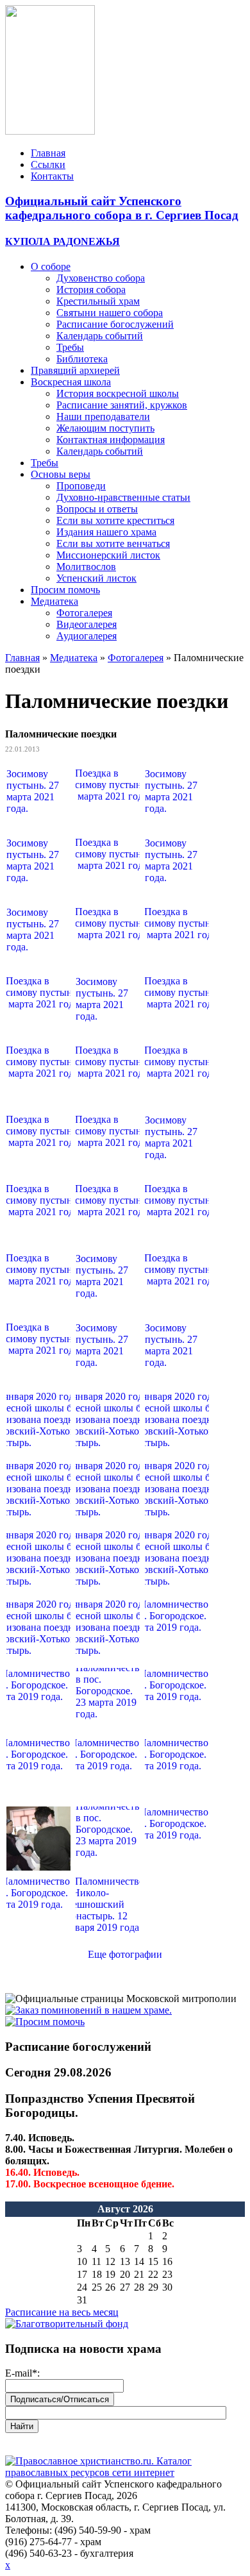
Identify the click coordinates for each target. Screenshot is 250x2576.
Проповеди (81, 486)
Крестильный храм (98, 301)
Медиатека (54, 601)
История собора (91, 290)
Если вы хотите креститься (115, 520)
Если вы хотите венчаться (113, 543)
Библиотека (82, 359)
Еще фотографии (125, 1954)
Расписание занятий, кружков (122, 405)
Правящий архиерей (75, 370)
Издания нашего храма (106, 532)
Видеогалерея (87, 624)
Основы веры (61, 474)
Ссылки (48, 164)
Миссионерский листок (108, 555)
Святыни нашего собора (110, 313)
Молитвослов (86, 567)
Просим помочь (65, 590)
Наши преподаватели (103, 417)
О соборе (51, 266)
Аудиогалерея (87, 636)
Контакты (52, 176)
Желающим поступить (105, 428)
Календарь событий (100, 336)
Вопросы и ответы (97, 509)
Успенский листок (96, 578)
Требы (70, 347)
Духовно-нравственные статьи (123, 497)
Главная (48, 153)
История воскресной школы (118, 393)
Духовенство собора (101, 278)
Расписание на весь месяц (62, 2312)
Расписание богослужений (115, 324)
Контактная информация (111, 440)
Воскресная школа (71, 382)
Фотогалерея (84, 613)
